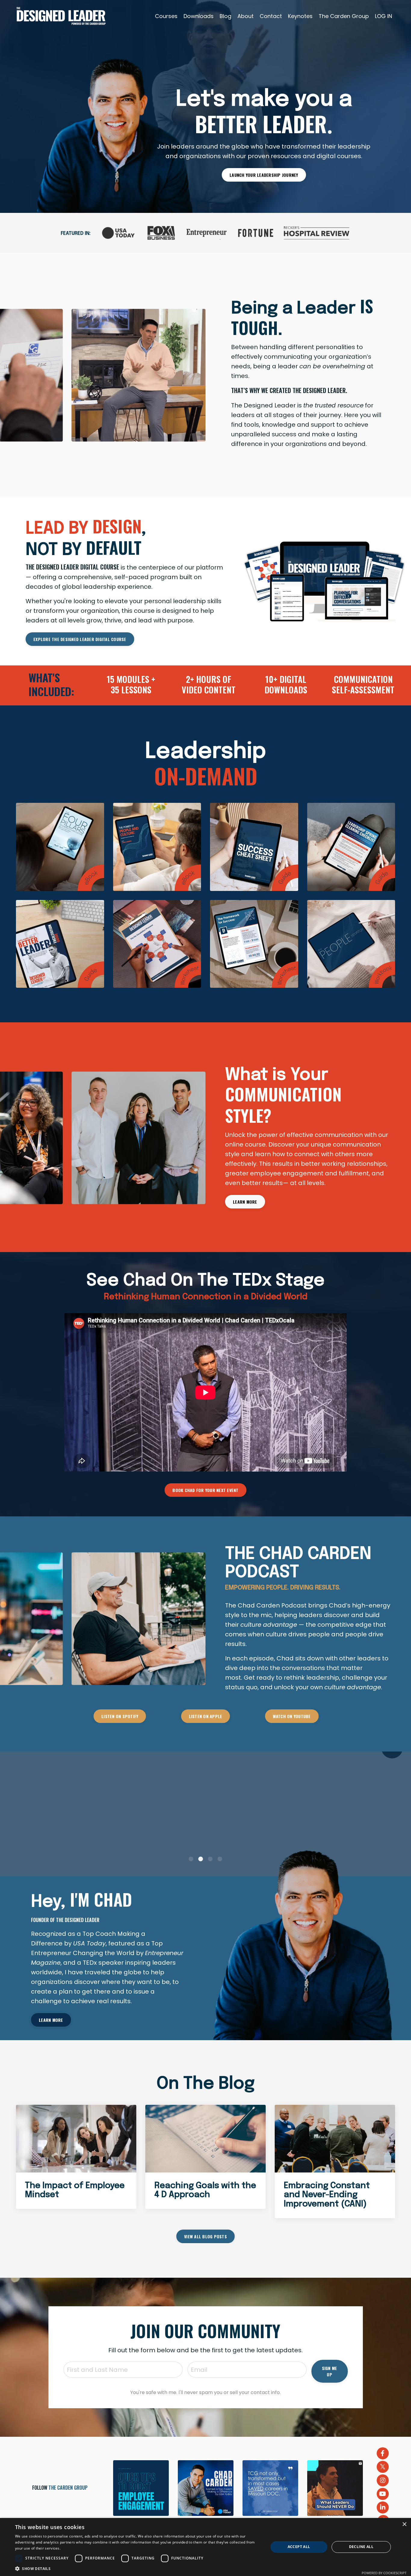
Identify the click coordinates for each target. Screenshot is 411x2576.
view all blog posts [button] (205, 2236)
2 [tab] (201, 1859)
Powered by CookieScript (384, 2573)
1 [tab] (191, 1859)
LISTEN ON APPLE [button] (206, 1716)
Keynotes (300, 16)
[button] (138, 2568)
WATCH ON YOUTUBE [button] (292, 1716)
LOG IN (383, 16)
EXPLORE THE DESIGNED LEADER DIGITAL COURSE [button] (80, 639)
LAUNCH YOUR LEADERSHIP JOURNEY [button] (264, 175)
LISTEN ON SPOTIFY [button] (120, 1716)
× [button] (404, 2524)
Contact (271, 16)
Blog (226, 16)
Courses (166, 16)
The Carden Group (344, 16)
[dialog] (205, 2547)
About (246, 16)
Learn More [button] (245, 1202)
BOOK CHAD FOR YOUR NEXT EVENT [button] (205, 1490)
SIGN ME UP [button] (330, 2371)
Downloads (199, 16)
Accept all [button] (299, 2547)
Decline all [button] (361, 2547)
